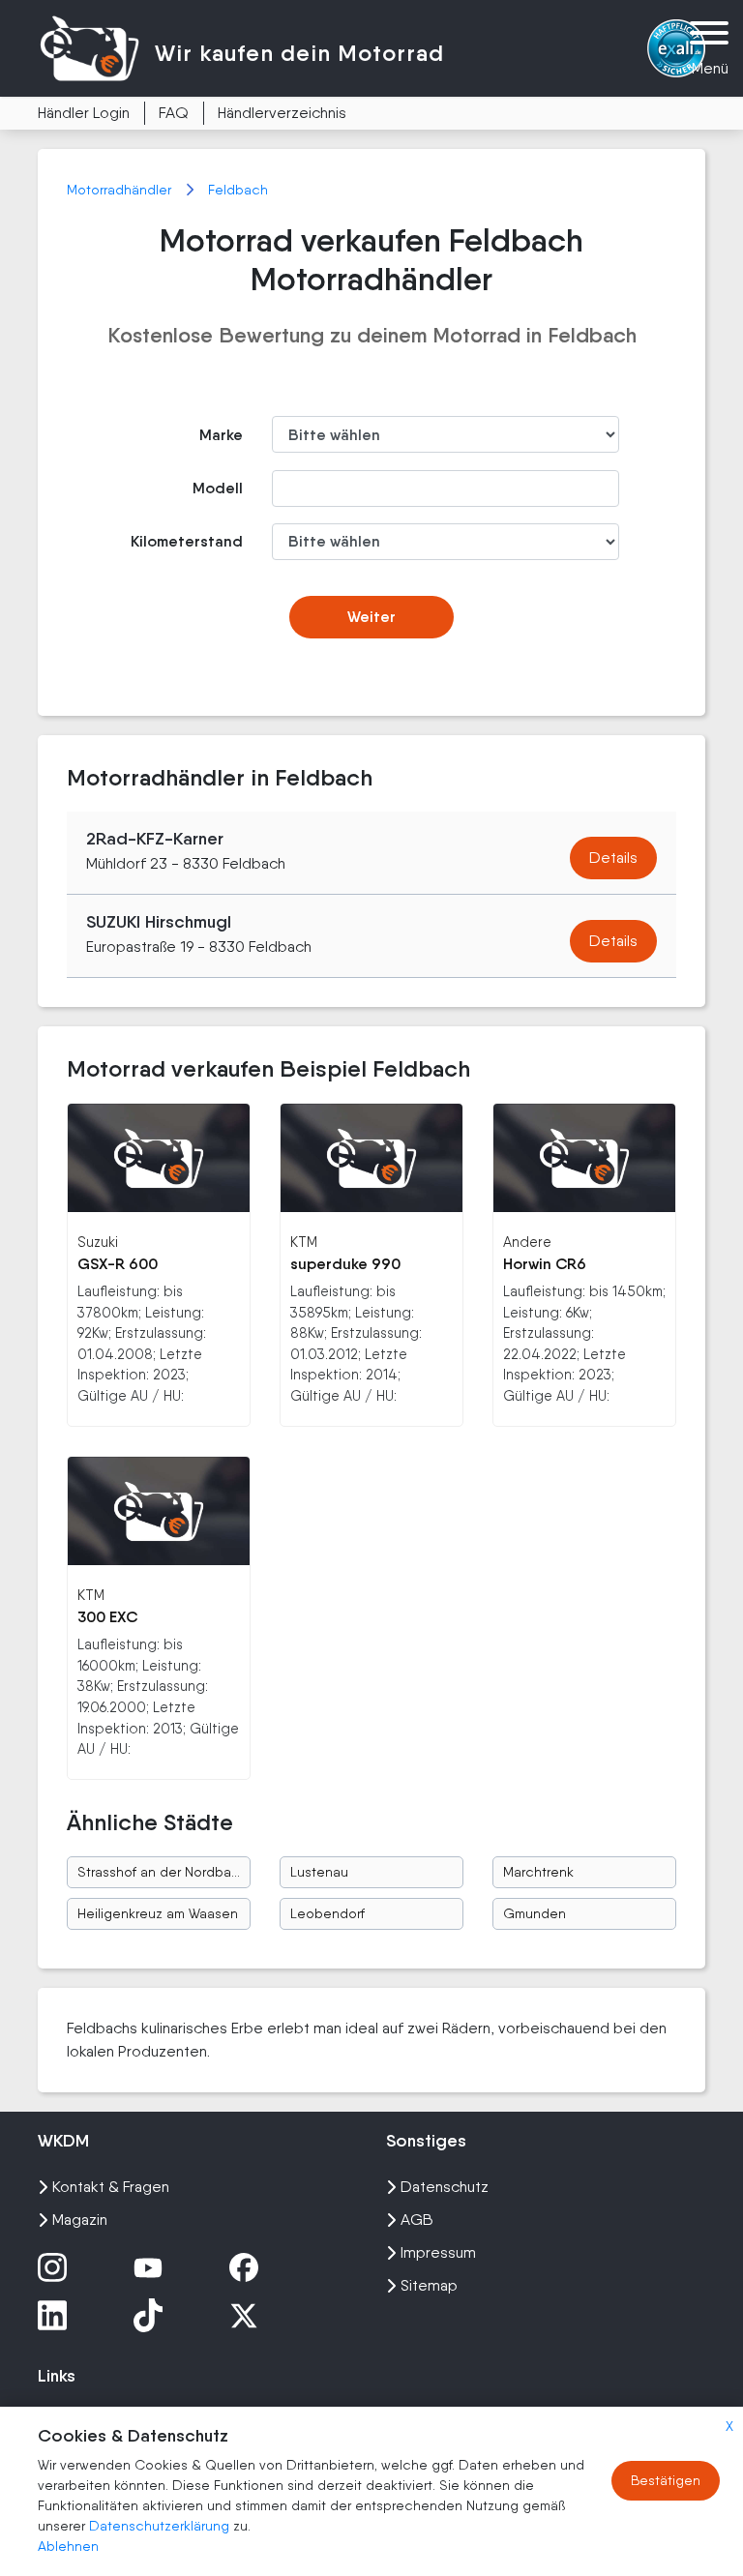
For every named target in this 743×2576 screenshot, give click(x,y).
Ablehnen (68, 2546)
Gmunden (535, 1913)
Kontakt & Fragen (111, 2187)
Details (613, 858)
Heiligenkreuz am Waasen (158, 1913)
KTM (304, 1242)
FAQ (174, 113)
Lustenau (319, 1872)
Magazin (80, 2220)
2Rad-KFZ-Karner (155, 839)
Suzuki (98, 1242)
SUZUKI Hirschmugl (159, 922)
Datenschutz (445, 2187)
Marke (221, 435)
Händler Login (84, 113)
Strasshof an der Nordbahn (162, 1872)
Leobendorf (327, 1913)
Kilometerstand (187, 541)
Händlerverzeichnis (282, 113)
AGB (417, 2220)
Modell (218, 488)
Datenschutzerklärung (161, 2526)
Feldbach (238, 190)
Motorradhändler (121, 190)
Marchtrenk (538, 1872)
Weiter (371, 617)
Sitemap (429, 2285)
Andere (527, 1242)
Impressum (438, 2252)
